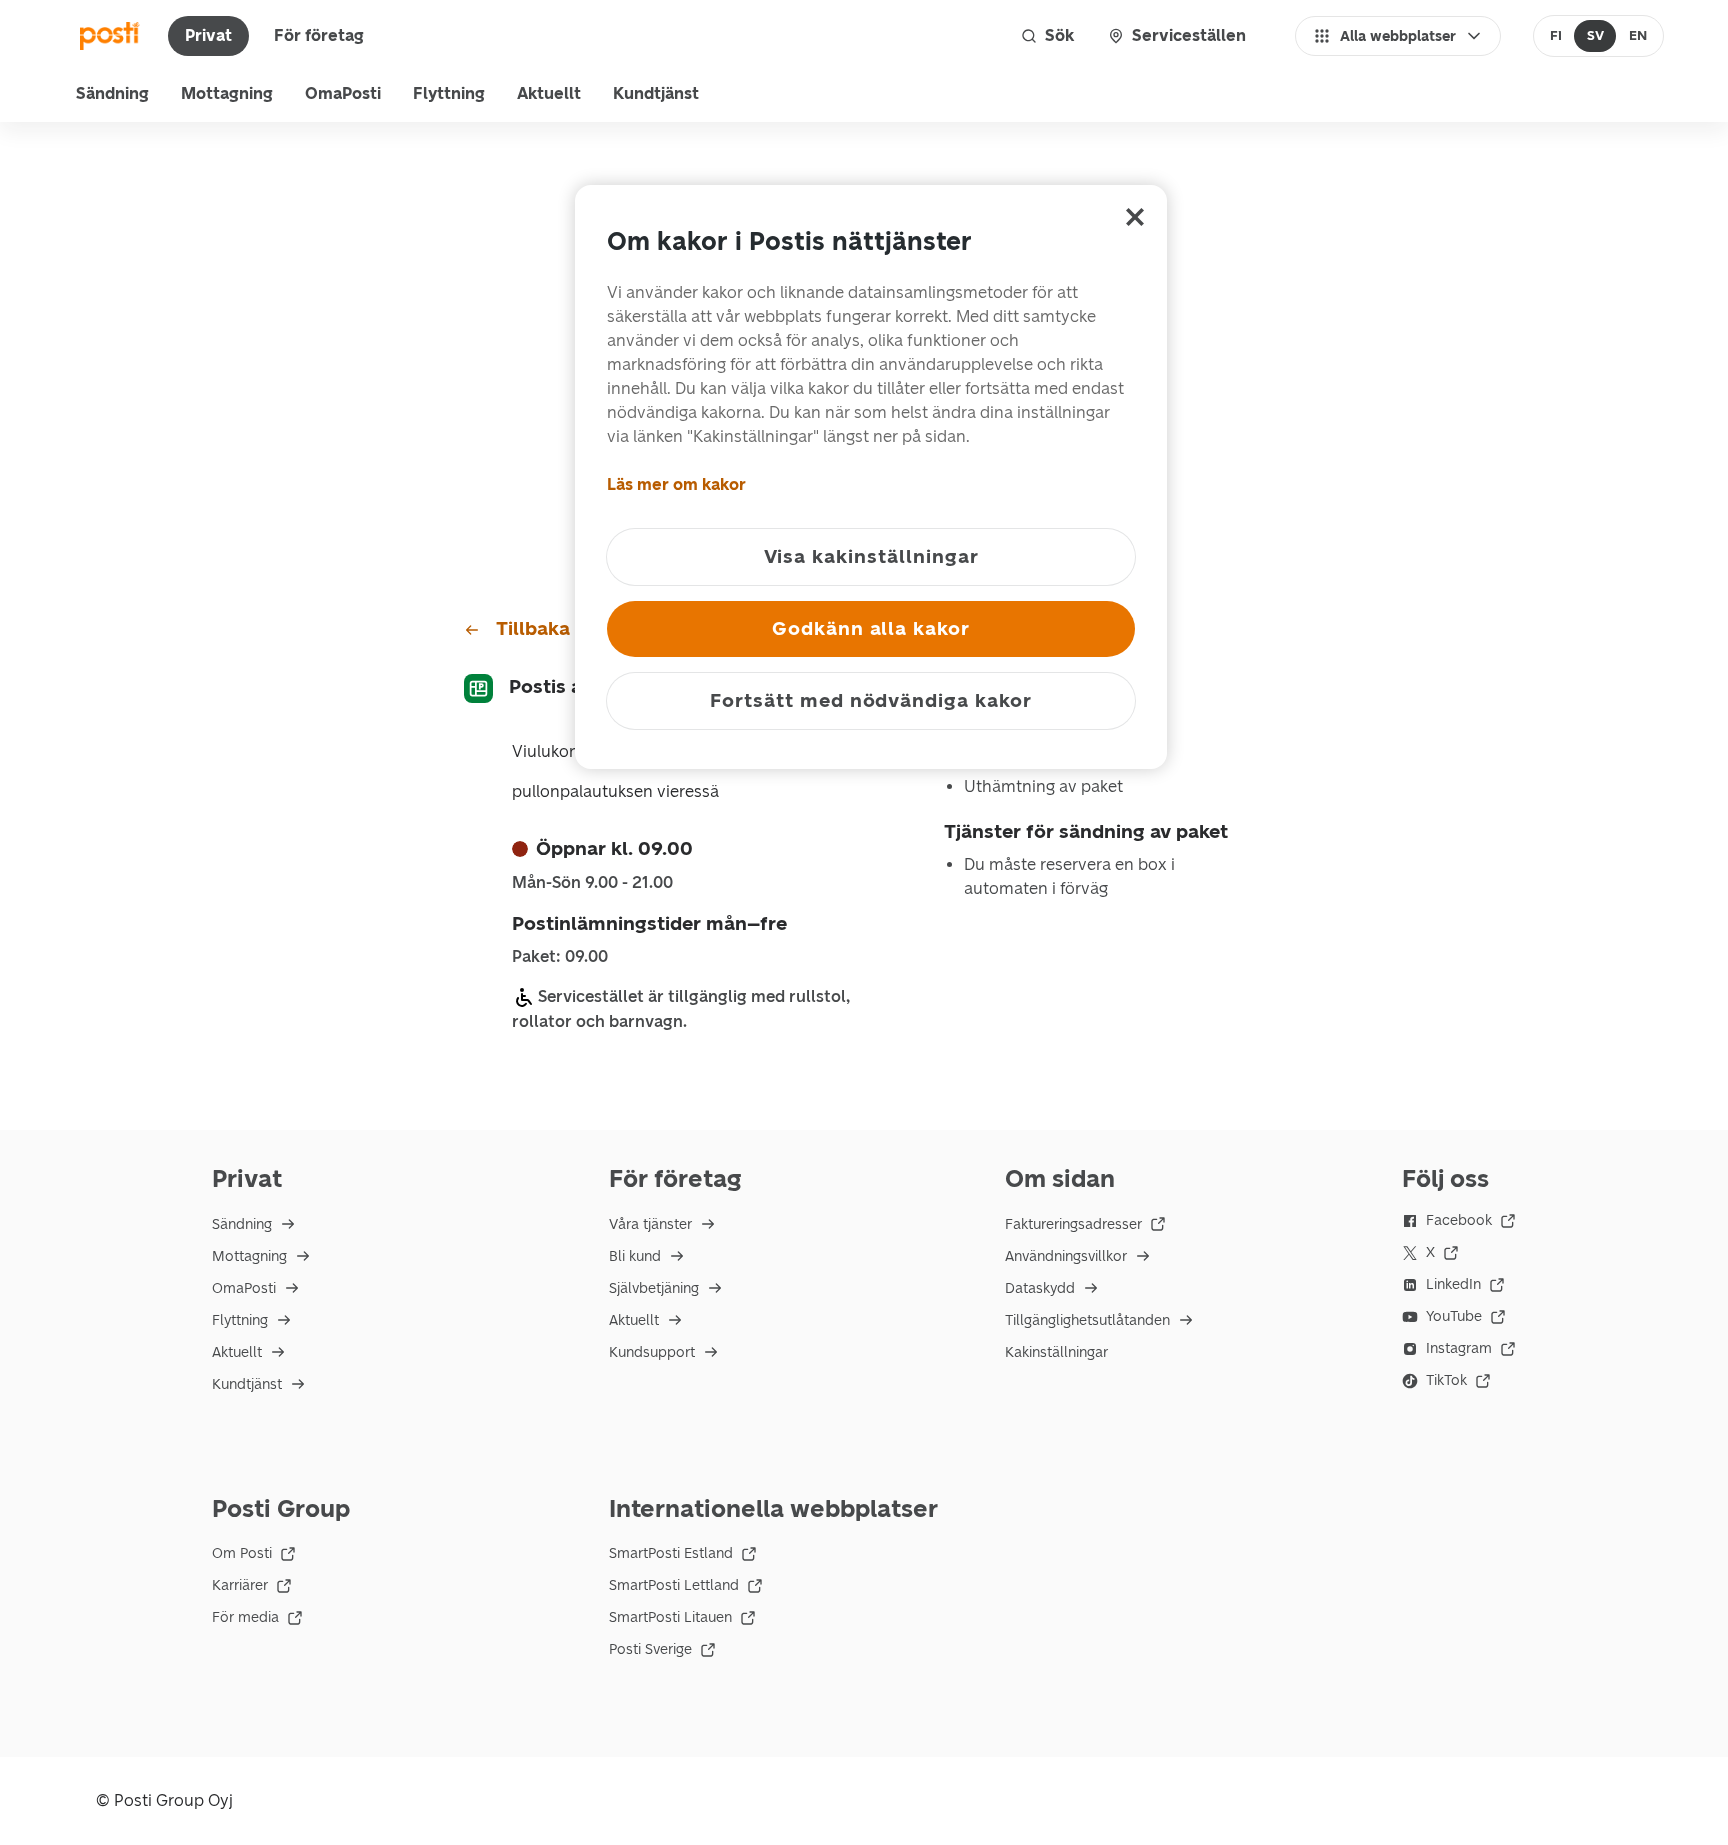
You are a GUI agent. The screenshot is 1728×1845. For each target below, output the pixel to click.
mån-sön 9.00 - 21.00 (592, 883)
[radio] (1556, 36)
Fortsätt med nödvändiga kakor (871, 700)
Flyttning (449, 93)
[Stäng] (1135, 217)
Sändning (112, 93)
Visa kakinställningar (871, 556)
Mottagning (227, 93)
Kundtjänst (656, 93)
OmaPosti (343, 93)
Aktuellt (549, 93)
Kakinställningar (1056, 1352)
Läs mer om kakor (676, 484)
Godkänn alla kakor (871, 628)
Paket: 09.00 (560, 957)
